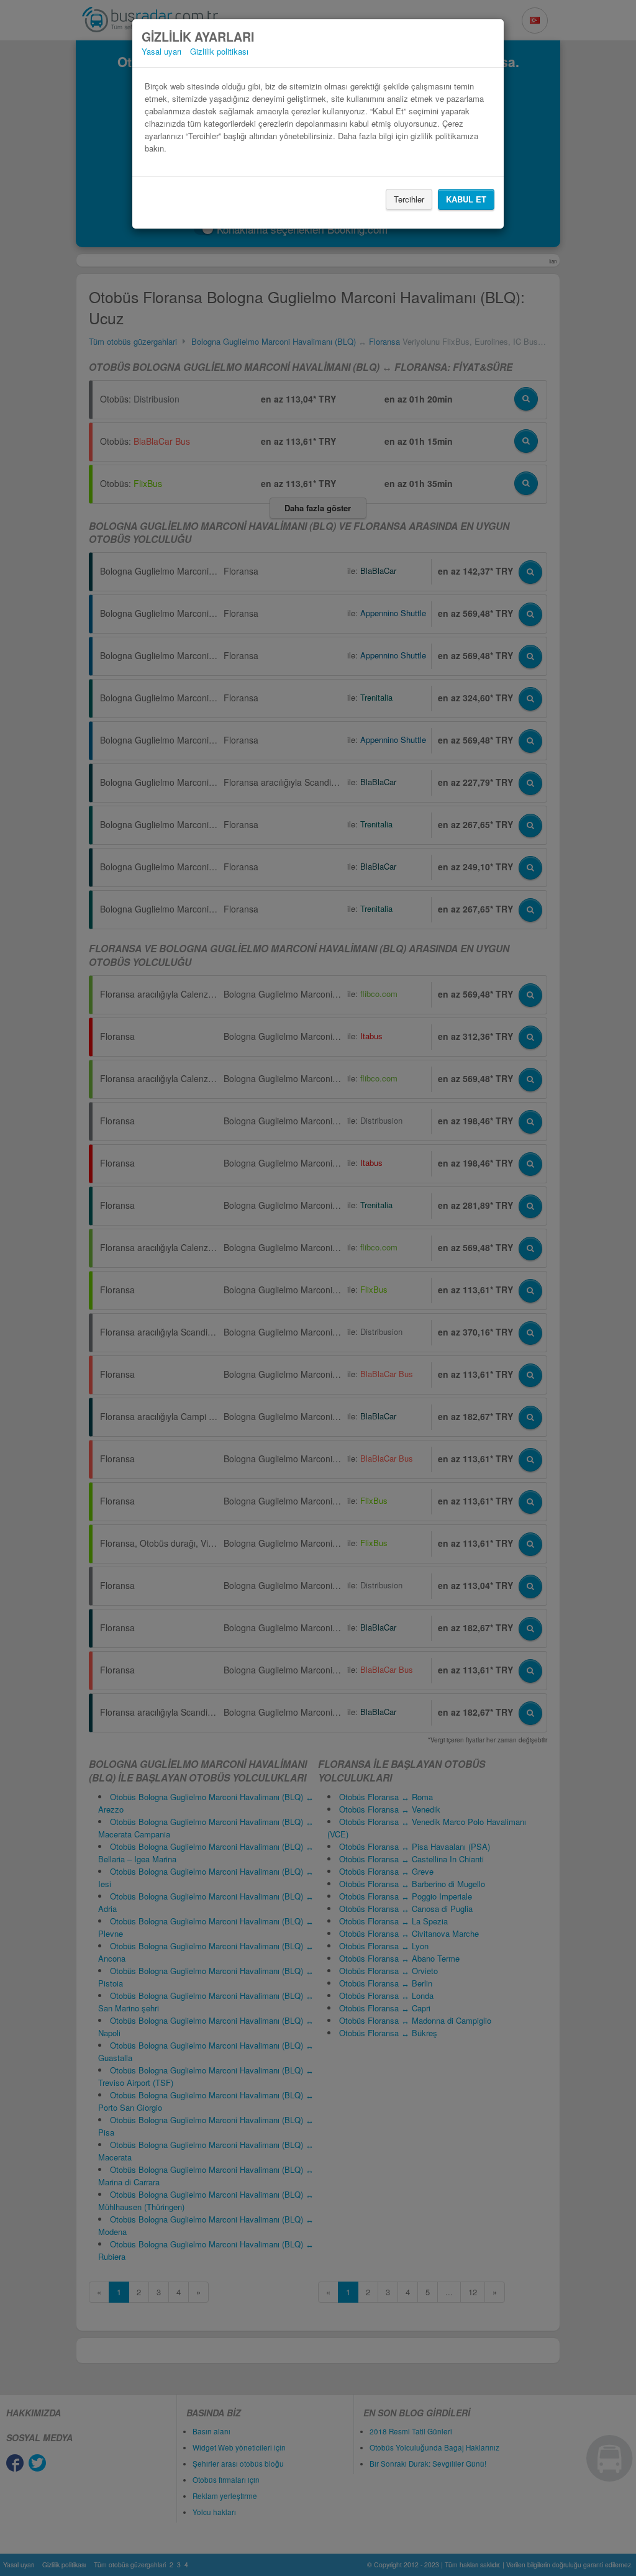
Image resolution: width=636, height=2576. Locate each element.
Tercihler (409, 199)
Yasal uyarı (161, 51)
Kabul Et (466, 199)
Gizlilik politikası (219, 51)
